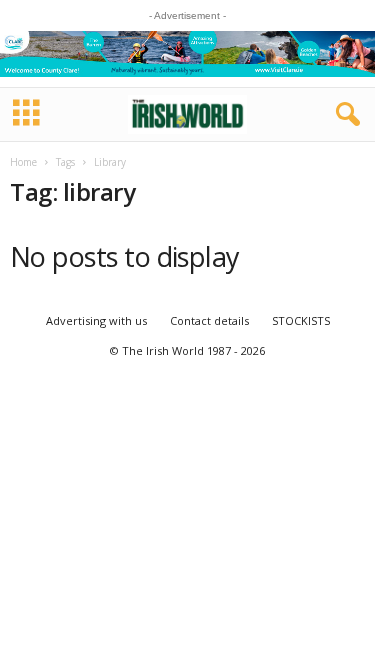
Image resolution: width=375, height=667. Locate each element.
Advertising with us (96, 320)
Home (23, 162)
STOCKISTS (301, 320)
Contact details (209, 320)
